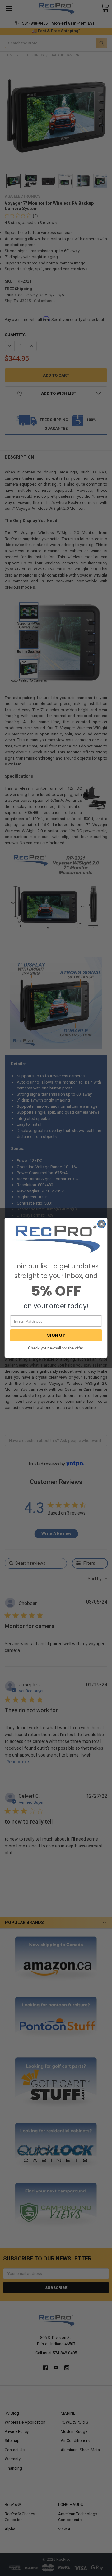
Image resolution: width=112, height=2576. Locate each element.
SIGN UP (56, 1335)
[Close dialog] (102, 1224)
